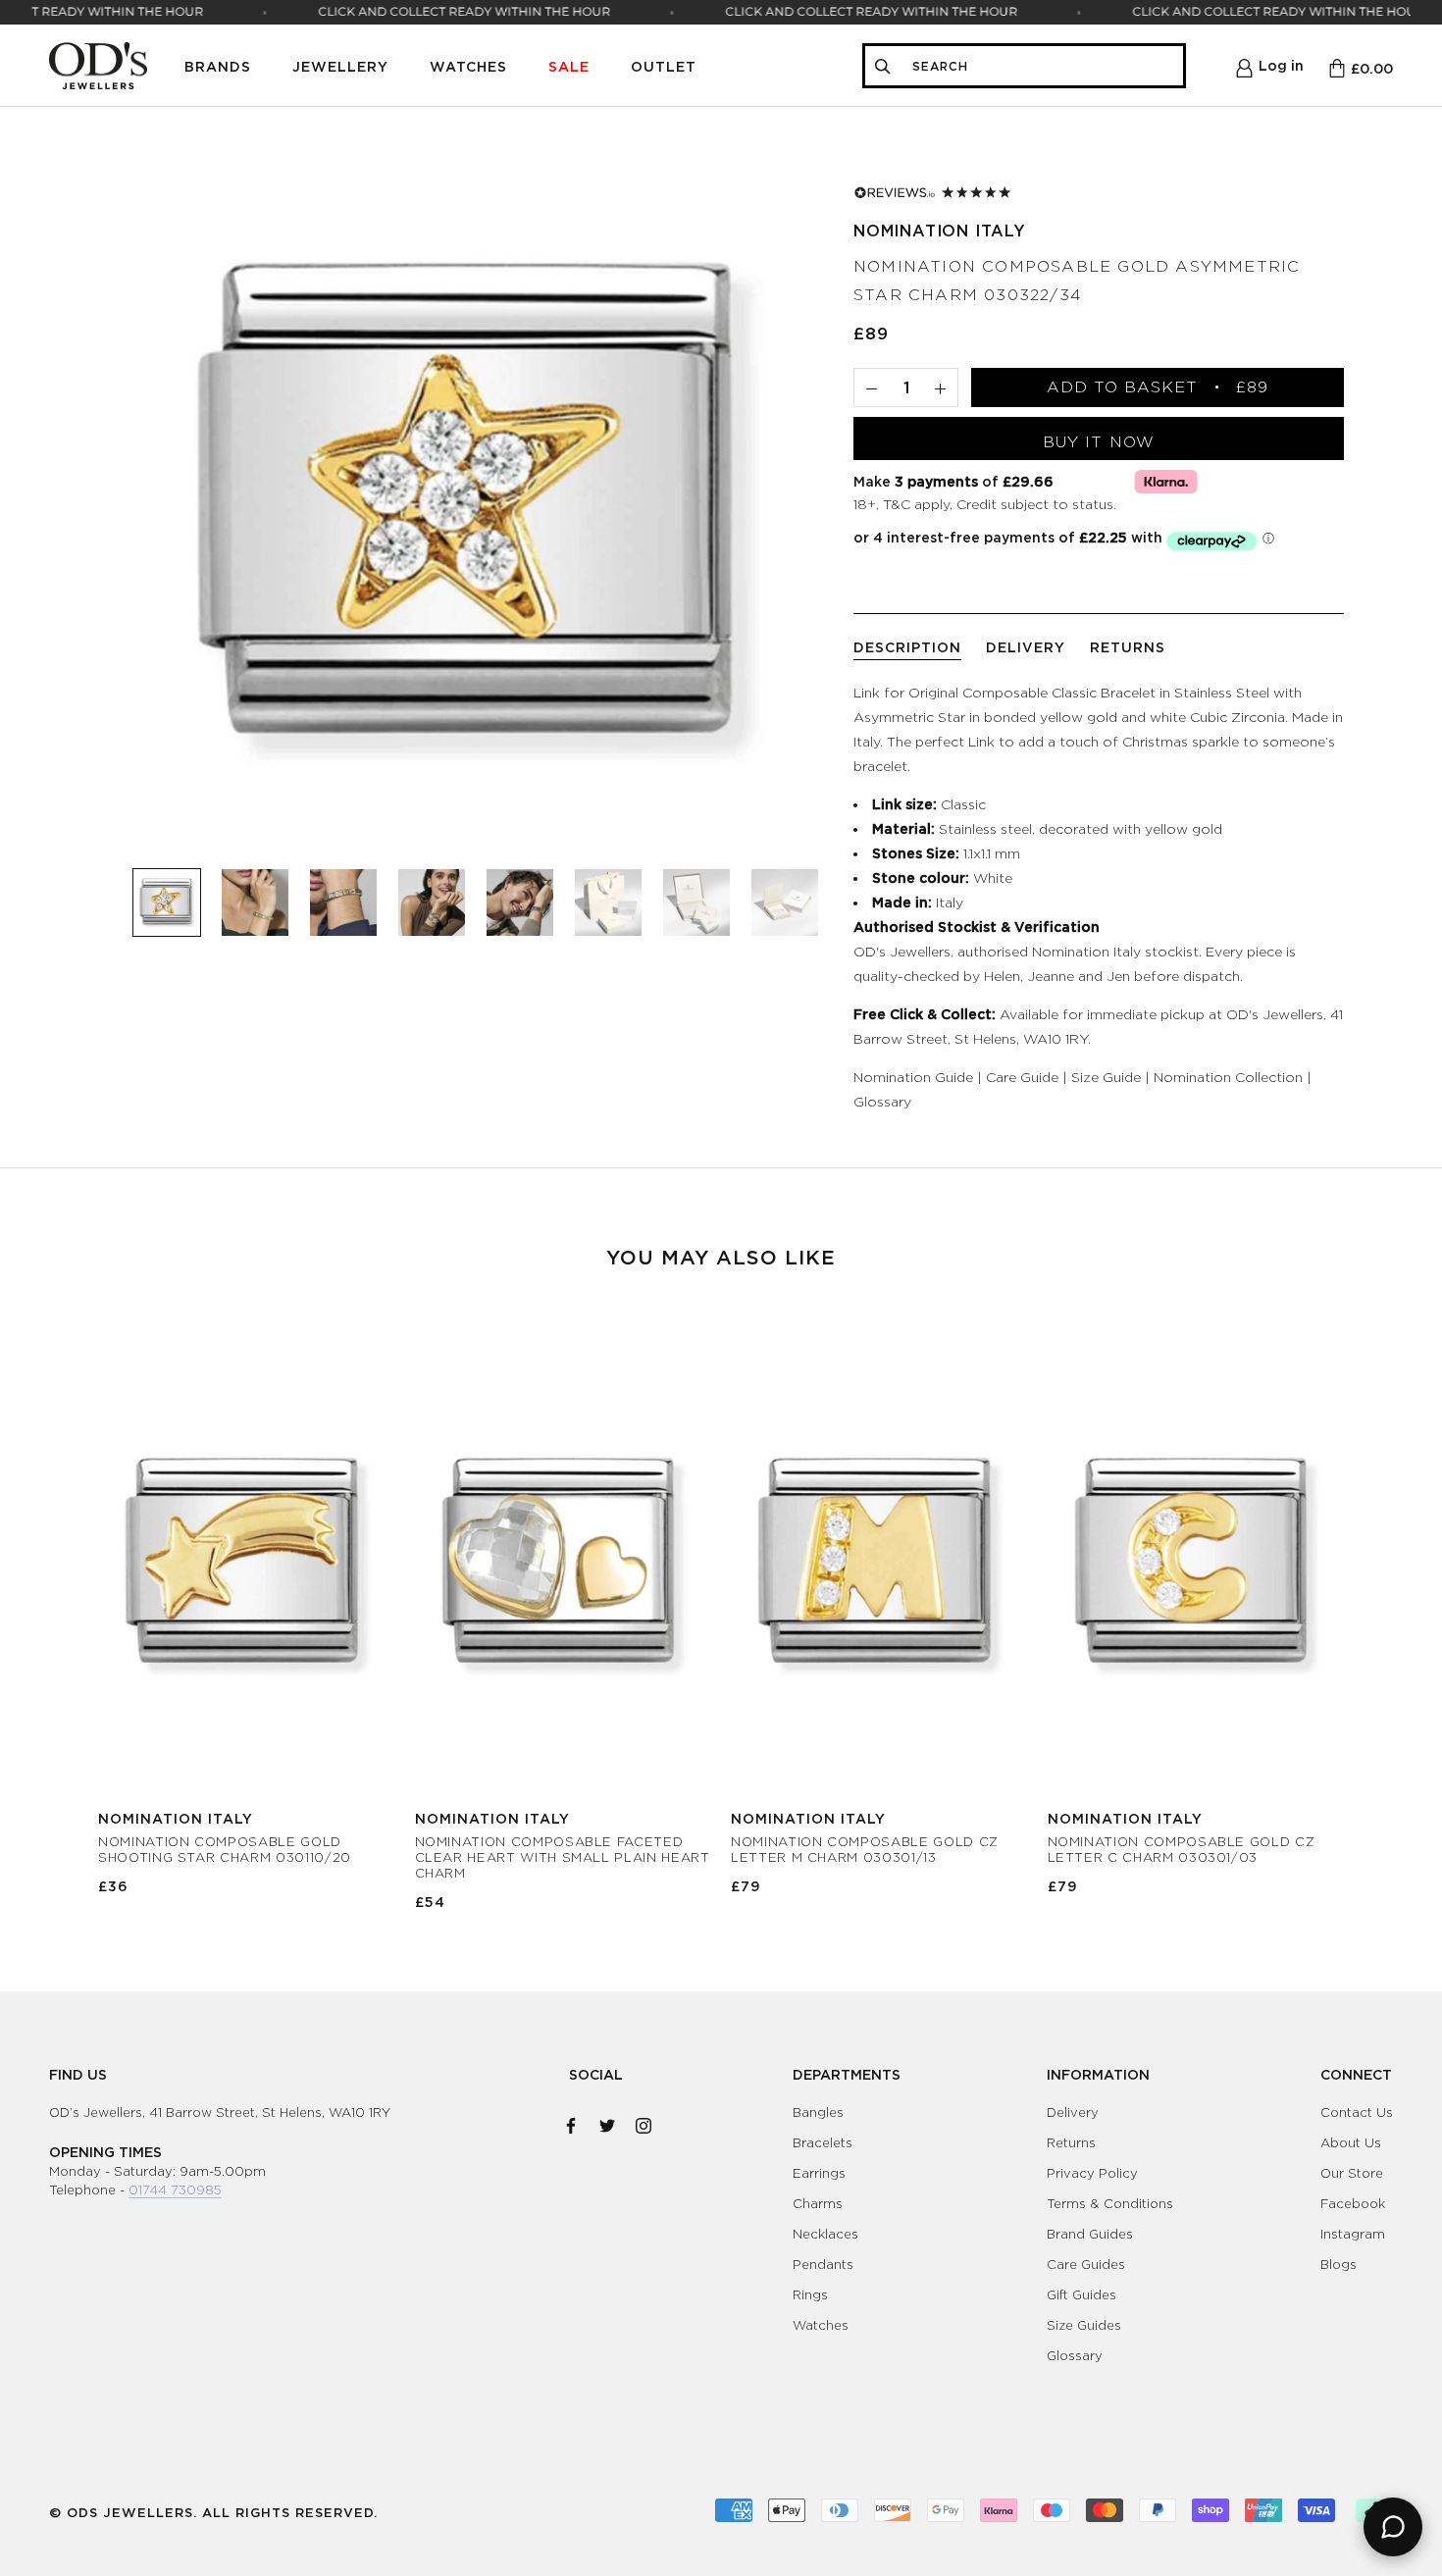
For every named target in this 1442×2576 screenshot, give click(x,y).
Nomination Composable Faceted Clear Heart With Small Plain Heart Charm (563, 1857)
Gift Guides (1081, 2294)
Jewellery (340, 66)
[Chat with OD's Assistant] (1393, 2527)
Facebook (1353, 2203)
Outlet (664, 66)
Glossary (882, 1101)
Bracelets (823, 2142)
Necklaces (825, 2234)
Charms (818, 2203)
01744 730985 (175, 2190)
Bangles (818, 2112)
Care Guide (1022, 1077)
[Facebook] (571, 2122)
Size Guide (1106, 1077)
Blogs (1339, 2264)
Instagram (1353, 2234)
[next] (1381, 1605)
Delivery (1073, 2112)
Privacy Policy (1092, 2173)
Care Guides (1086, 2264)
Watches (468, 66)
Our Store (1352, 2173)
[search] (1042, 66)
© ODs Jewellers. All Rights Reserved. (213, 2512)
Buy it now (1099, 442)
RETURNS (1128, 647)
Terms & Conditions (1110, 2203)
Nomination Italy (940, 231)
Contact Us (1357, 2112)
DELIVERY (1026, 647)
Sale (569, 66)
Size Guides (1084, 2325)
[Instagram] (644, 2122)
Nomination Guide (913, 1077)
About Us (1351, 2142)
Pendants (823, 2264)
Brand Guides (1090, 2234)
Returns (1071, 2142)
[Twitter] (607, 2122)
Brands (218, 66)
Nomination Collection (1228, 1077)
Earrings (819, 2173)
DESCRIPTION (907, 647)
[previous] (61, 1605)
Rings (810, 2294)
